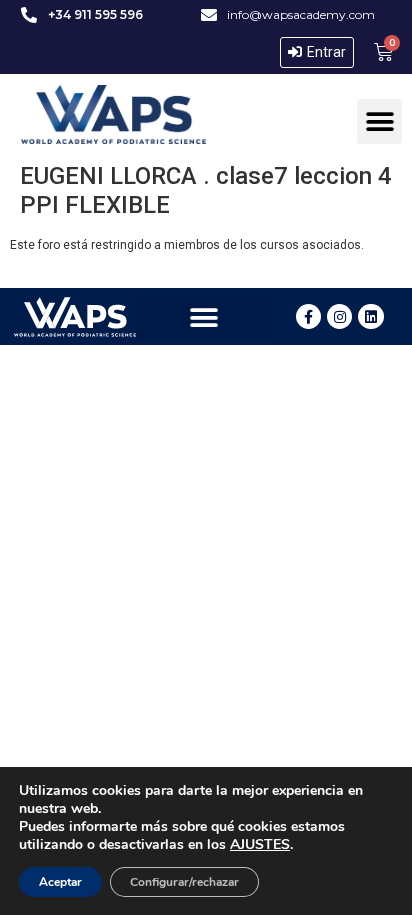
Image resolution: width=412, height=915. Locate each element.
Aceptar (60, 882)
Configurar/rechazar (184, 882)
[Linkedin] (370, 316)
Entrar (326, 52)
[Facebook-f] (308, 316)
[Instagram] (339, 316)
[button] (379, 121)
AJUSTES (260, 845)
